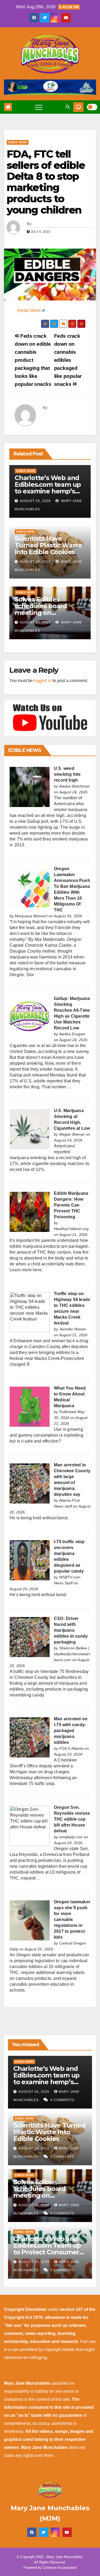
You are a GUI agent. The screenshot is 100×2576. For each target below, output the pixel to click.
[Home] (8, 107)
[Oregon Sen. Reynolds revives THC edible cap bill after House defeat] (30, 1826)
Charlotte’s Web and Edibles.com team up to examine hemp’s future (48, 488)
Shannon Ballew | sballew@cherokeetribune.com (72, 1654)
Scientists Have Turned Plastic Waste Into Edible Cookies (48, 545)
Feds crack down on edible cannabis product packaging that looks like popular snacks (33, 360)
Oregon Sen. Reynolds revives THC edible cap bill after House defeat (72, 1819)
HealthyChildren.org (71, 1229)
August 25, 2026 (35, 622)
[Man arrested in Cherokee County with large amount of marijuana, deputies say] (30, 1483)
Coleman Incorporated (60, 2568)
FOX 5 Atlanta (71, 1748)
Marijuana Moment (31, 916)
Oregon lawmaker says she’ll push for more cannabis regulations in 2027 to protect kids (72, 1919)
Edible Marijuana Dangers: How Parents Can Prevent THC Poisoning (71, 1205)
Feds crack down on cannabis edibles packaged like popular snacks (68, 360)
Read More (29, 310)
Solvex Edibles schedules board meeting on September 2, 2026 (44, 609)
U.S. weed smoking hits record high (67, 774)
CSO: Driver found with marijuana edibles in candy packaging (71, 1630)
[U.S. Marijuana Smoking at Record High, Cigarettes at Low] (30, 1129)
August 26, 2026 (35, 501)
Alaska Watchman (75, 786)
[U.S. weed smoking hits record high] (30, 787)
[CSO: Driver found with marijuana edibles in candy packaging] (30, 1637)
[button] (68, 107)
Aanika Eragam (72, 1034)
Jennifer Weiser (73, 1329)
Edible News (18, 142)
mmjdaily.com (71, 1837)
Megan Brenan (72, 1134)
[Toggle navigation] (39, 107)
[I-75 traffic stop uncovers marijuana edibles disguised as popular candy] (30, 1560)
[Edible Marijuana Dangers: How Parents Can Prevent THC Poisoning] (30, 1211)
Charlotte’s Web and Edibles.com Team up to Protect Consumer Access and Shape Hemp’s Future (47, 2252)
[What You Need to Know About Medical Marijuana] (30, 1406)
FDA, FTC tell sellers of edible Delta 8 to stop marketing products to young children (46, 182)
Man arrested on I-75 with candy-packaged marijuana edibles (71, 1731)
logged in (43, 681)
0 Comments (62, 2100)
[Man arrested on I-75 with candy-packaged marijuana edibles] (30, 1737)
